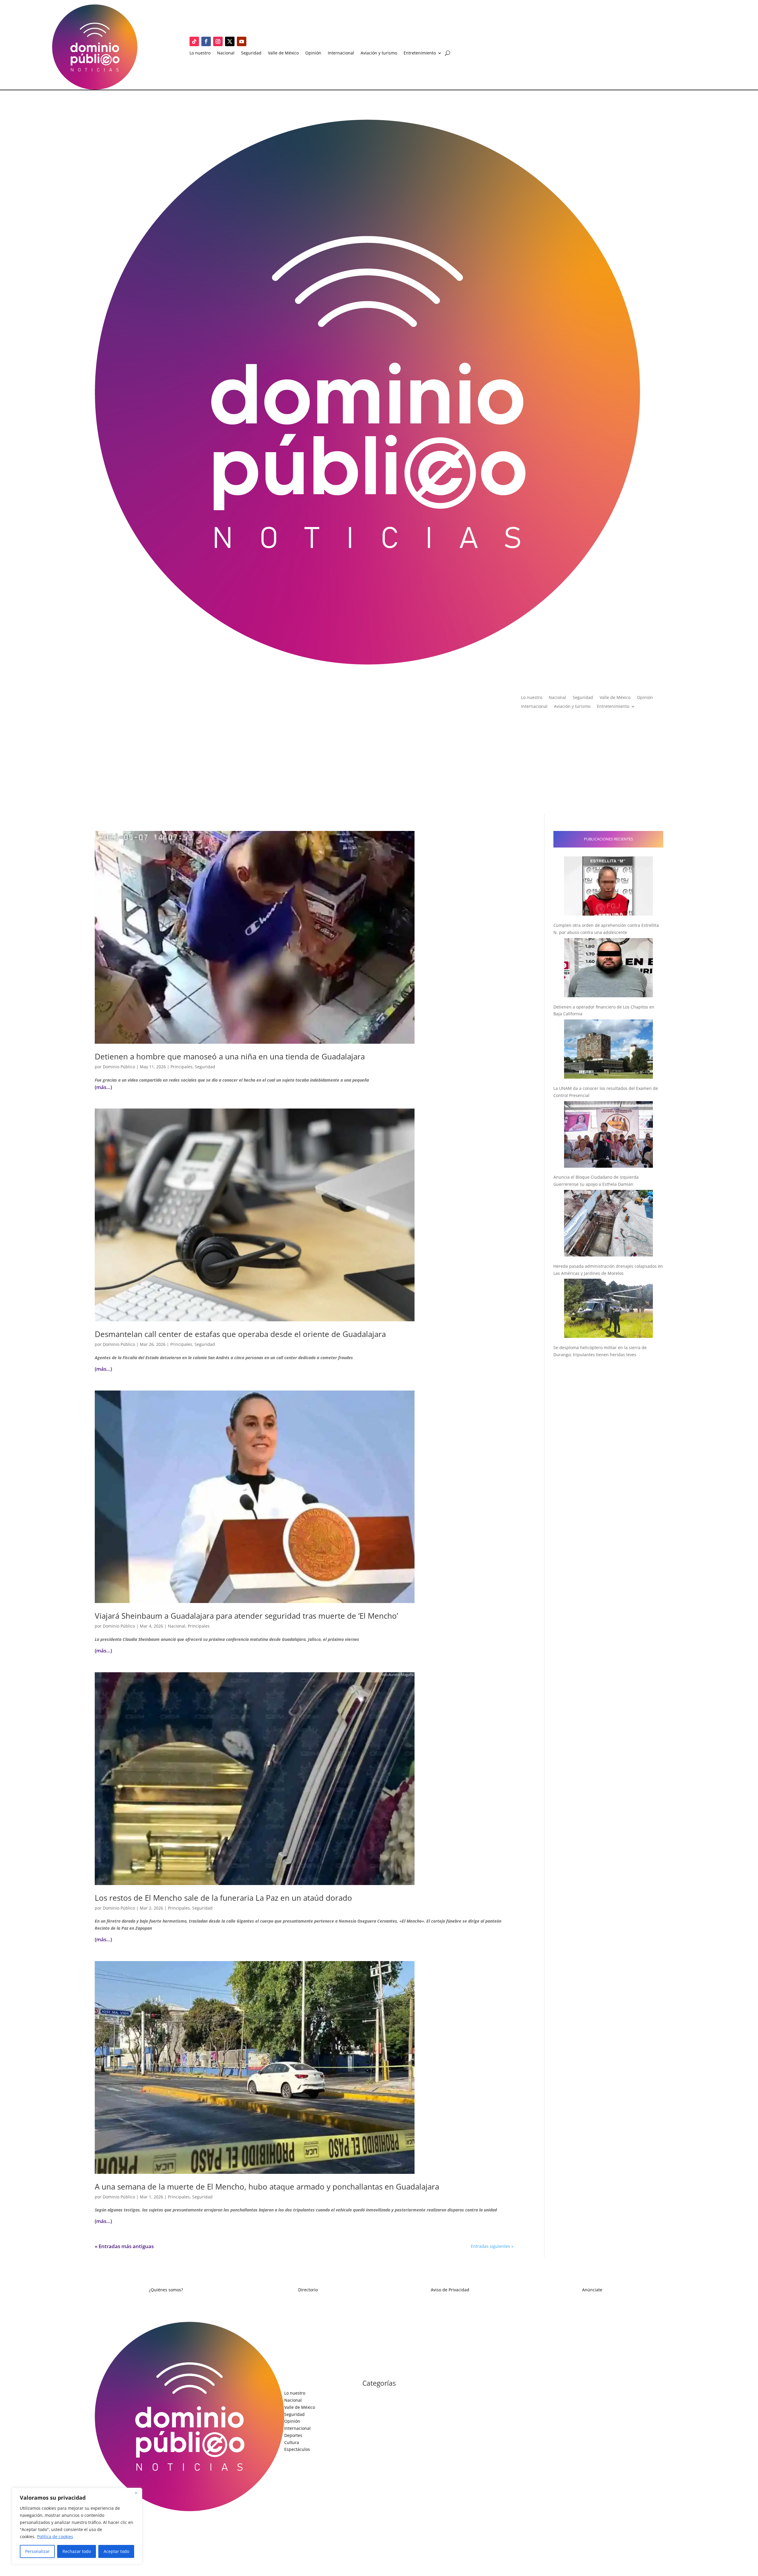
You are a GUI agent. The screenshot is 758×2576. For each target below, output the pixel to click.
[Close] (136, 2493)
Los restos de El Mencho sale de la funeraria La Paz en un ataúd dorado (223, 1898)
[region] (77, 2526)
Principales (182, 1067)
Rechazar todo (77, 2551)
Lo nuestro (200, 53)
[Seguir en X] (230, 41)
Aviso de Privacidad (450, 2290)
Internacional (341, 53)
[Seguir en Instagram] (218, 41)
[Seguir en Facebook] (206, 41)
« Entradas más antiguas (124, 2246)
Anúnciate (592, 2290)
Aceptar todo (116, 2551)
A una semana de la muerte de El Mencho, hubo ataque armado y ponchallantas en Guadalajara (267, 2187)
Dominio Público (119, 1067)
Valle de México (283, 53)
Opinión (313, 53)
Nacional (226, 53)
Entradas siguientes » (492, 2246)
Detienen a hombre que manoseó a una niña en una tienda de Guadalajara (230, 1056)
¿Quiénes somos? (166, 2290)
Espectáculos (297, 2449)
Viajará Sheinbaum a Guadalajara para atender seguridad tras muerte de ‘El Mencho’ (246, 1616)
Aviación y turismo (379, 53)
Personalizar (37, 2551)
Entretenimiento (420, 53)
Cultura (292, 2442)
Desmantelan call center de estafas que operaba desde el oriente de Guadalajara (240, 1334)
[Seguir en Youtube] (242, 41)
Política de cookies (55, 2536)
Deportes (293, 2435)
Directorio (308, 2290)
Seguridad (251, 53)
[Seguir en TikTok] (194, 41)
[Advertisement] (379, 769)
